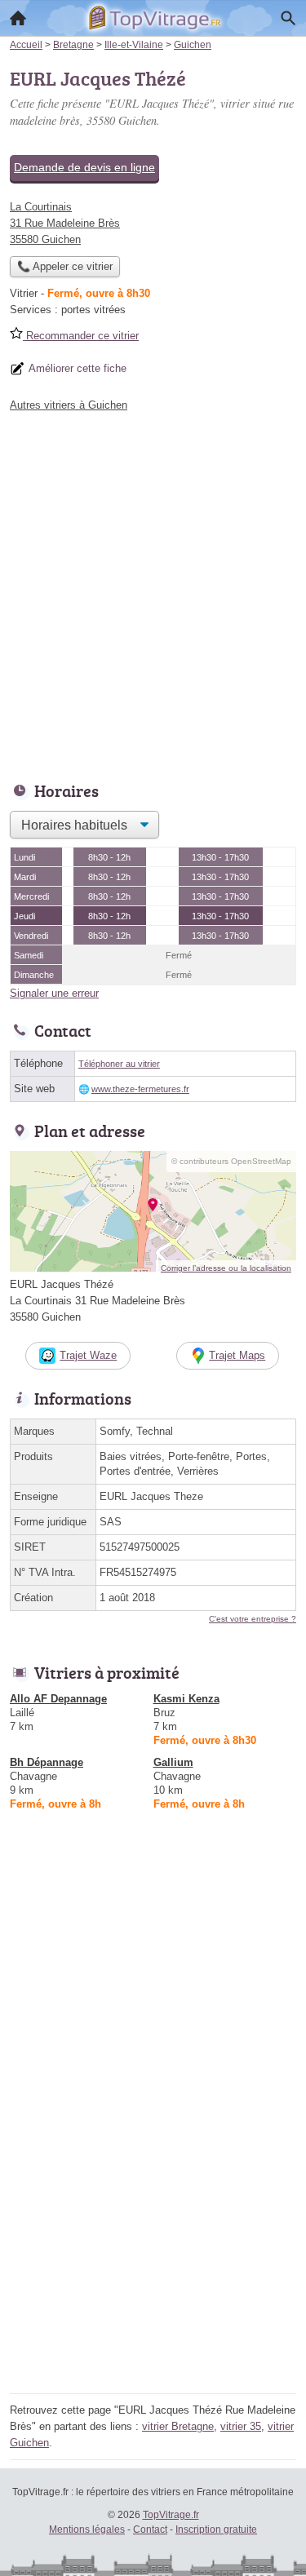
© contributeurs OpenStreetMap (231, 1161)
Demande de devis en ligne (84, 167)
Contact (150, 2530)
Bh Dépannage (47, 1762)
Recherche (288, 18)
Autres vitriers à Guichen (69, 405)
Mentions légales (87, 2530)
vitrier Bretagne (178, 2426)
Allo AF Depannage (58, 1699)
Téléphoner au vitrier (119, 1064)
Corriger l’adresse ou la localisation (226, 1268)
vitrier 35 (241, 2426)
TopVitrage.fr (171, 2515)
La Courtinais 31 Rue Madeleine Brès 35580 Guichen (65, 223)
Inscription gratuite (216, 2530)
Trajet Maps (237, 1355)
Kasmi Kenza (186, 1699)
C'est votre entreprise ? (253, 1619)
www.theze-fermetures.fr (140, 1089)
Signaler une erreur (54, 993)
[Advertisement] (153, 593)
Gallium (173, 1762)
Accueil (18, 18)
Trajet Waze (88, 1355)
